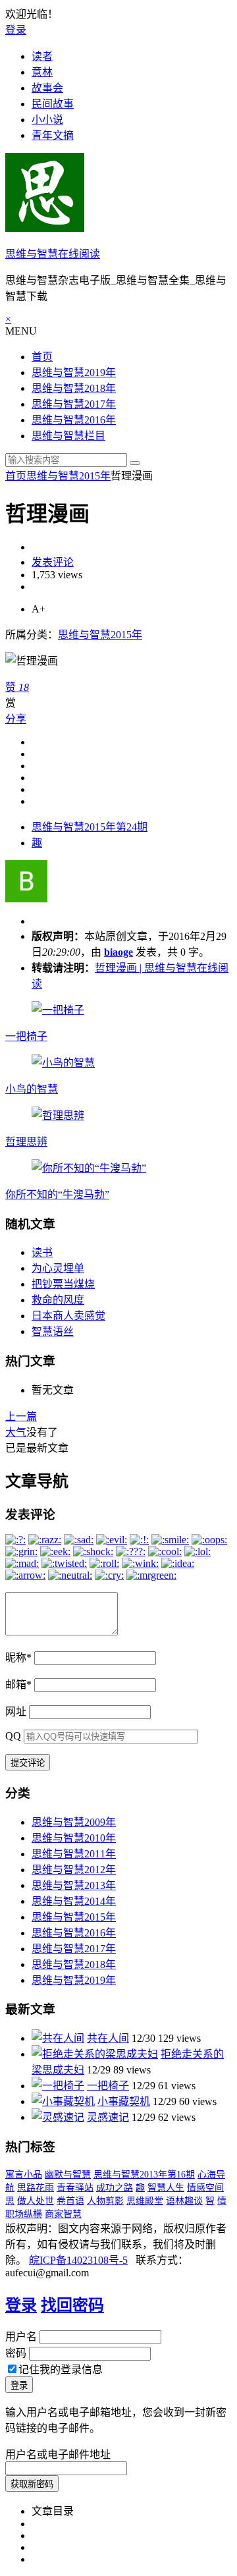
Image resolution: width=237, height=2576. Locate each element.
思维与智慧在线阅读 (53, 254)
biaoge (118, 952)
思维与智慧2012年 (74, 1870)
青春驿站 (75, 2188)
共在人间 (108, 2038)
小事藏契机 (124, 2101)
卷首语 (70, 2201)
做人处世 (36, 2201)
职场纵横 (24, 2214)
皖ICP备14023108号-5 (78, 2260)
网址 (16, 1712)
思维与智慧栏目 (68, 436)
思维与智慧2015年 (68, 476)
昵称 (18, 1658)
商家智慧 (63, 2214)
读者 (42, 56)
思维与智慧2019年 (74, 372)
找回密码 (72, 2305)
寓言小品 (24, 2175)
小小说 (47, 120)
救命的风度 (58, 1300)
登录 (16, 30)
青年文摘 (53, 135)
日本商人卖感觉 (68, 1316)
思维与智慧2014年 (74, 1901)
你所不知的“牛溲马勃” (57, 1194)
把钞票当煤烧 (63, 1284)
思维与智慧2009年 (74, 1822)
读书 (42, 1252)
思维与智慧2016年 (74, 420)
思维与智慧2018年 (74, 388)
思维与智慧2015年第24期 (90, 827)
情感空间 (205, 2188)
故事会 (47, 88)
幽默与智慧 (68, 2175)
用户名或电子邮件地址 (58, 2454)
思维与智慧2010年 (74, 1838)
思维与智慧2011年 (74, 1854)
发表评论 (53, 562)
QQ (13, 1736)
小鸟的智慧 (32, 1089)
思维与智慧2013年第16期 (144, 2175)
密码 (16, 2353)
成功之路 (115, 2188)
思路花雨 (36, 2188)
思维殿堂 (145, 2201)
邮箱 (18, 1685)
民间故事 (53, 104)
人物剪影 (105, 2201)
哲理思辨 (26, 1142)
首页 (42, 357)
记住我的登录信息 (61, 2370)
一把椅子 (26, 1036)
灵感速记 (108, 2117)
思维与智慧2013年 (74, 1885)
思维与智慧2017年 (74, 404)
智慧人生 (166, 2188)
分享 (16, 719)
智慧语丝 (53, 1331)
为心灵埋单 (58, 1268)
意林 (42, 72)
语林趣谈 (184, 2201)
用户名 (21, 2337)
